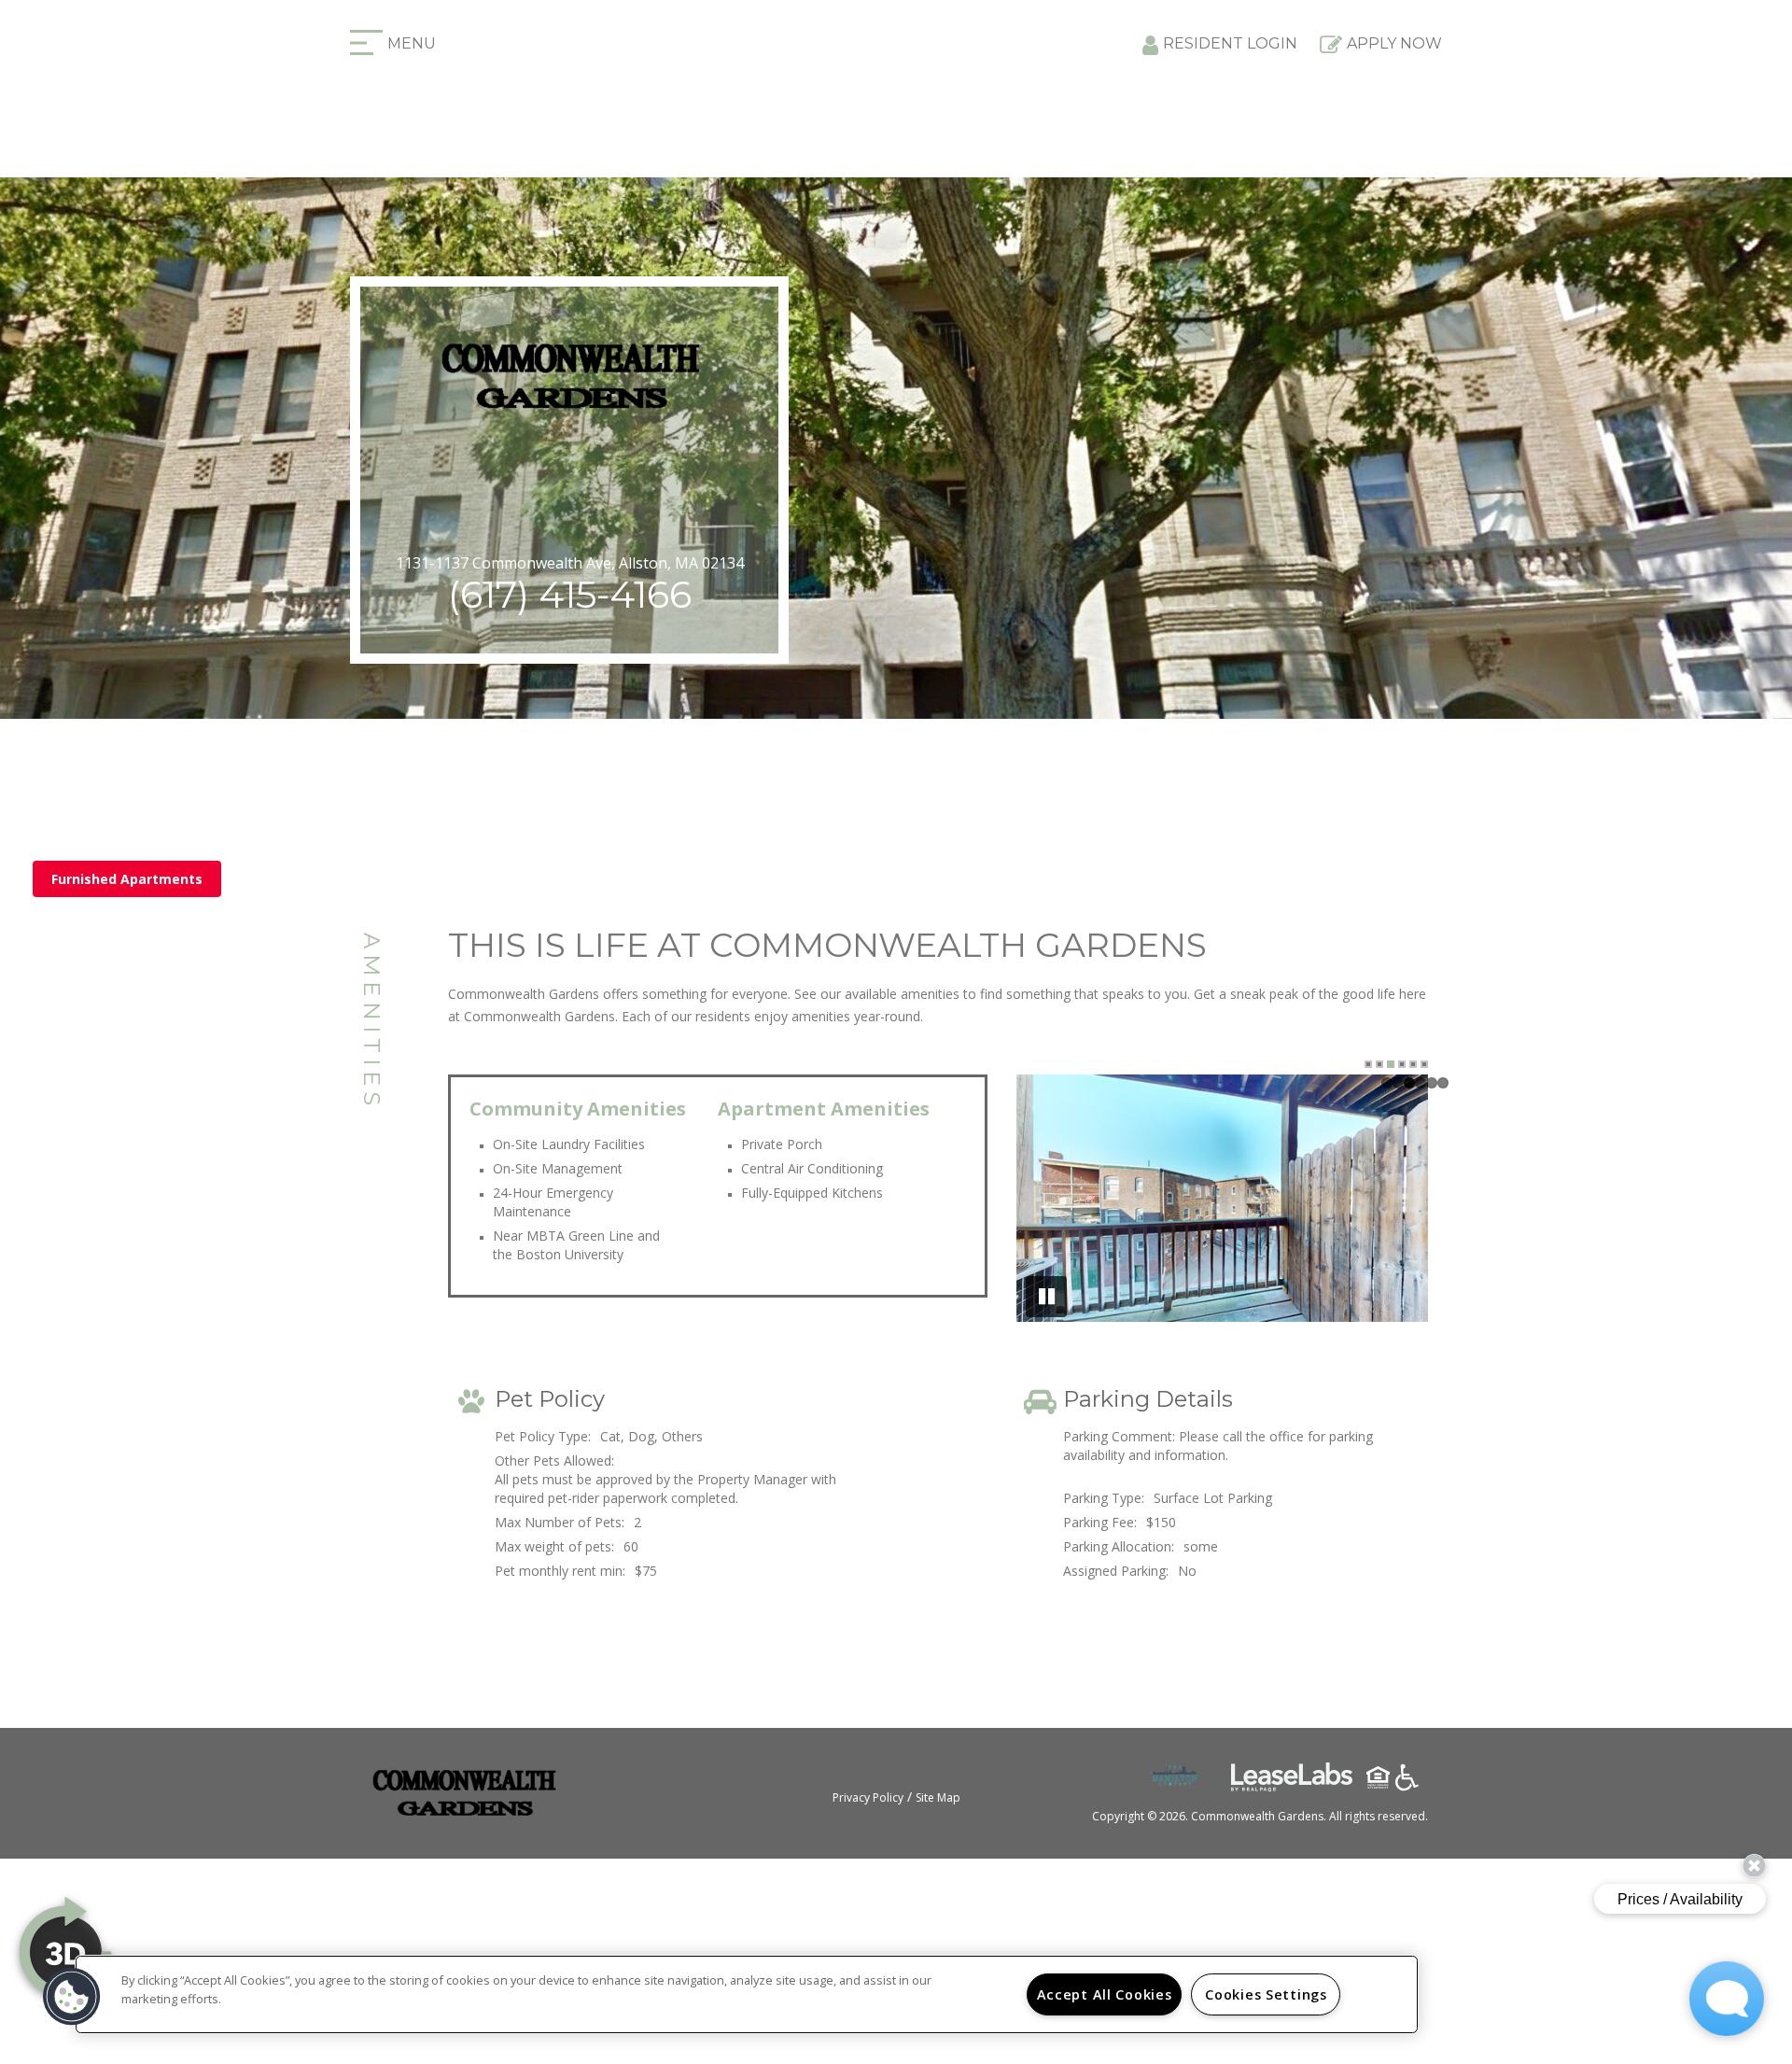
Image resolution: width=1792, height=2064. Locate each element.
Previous (1046, 1200)
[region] (747, 1994)
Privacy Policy (868, 1797)
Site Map (938, 1797)
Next (1398, 1200)
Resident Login (1230, 43)
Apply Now (1394, 43)
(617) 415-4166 (570, 594)
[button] (72, 1997)
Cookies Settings (1266, 1994)
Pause (1046, 1297)
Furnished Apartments (127, 879)
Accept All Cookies (1105, 1994)
